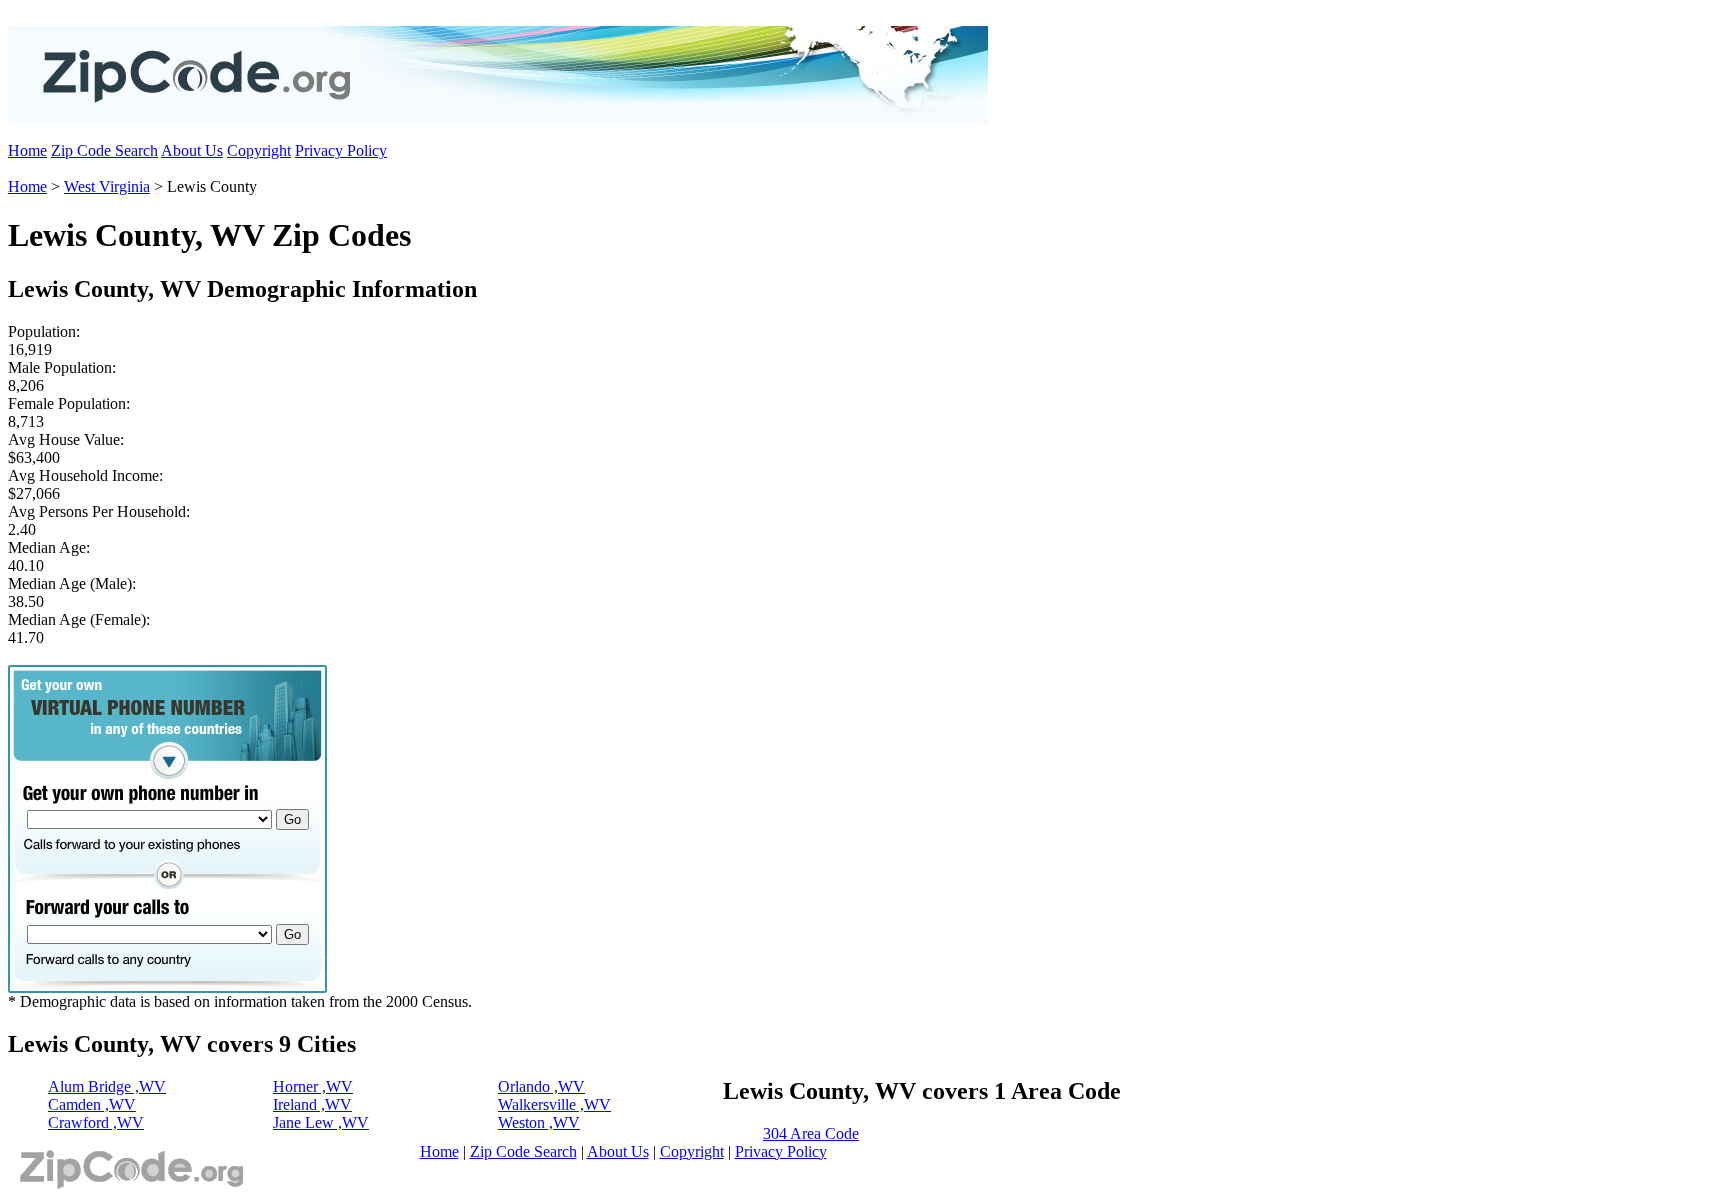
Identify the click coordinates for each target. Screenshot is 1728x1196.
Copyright (259, 150)
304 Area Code (811, 1133)
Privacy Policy (341, 150)
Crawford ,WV (96, 1122)
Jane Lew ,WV (321, 1122)
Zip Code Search (104, 150)
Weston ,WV (539, 1122)
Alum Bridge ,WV (107, 1086)
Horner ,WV (313, 1086)
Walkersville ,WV (554, 1104)
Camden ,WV (92, 1104)
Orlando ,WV (541, 1086)
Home (27, 150)
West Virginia (107, 186)
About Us (192, 150)
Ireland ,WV (312, 1104)
